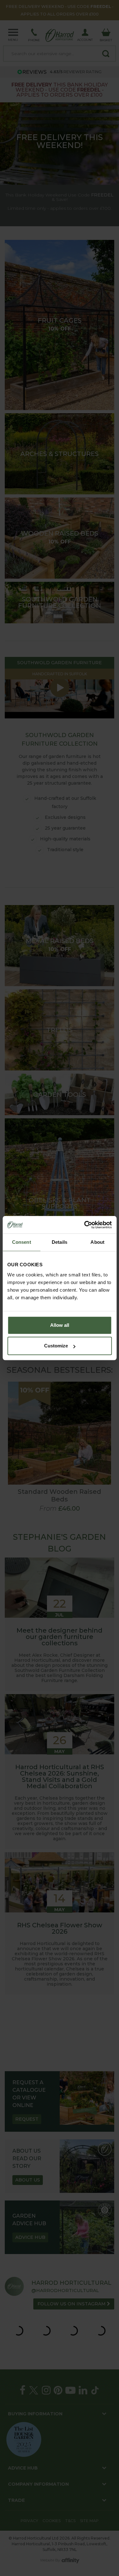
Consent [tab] (22, 1242)
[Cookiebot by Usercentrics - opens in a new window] (85, 1225)
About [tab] (97, 1242)
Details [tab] (60, 1242)
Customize (56, 1346)
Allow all (60, 1325)
